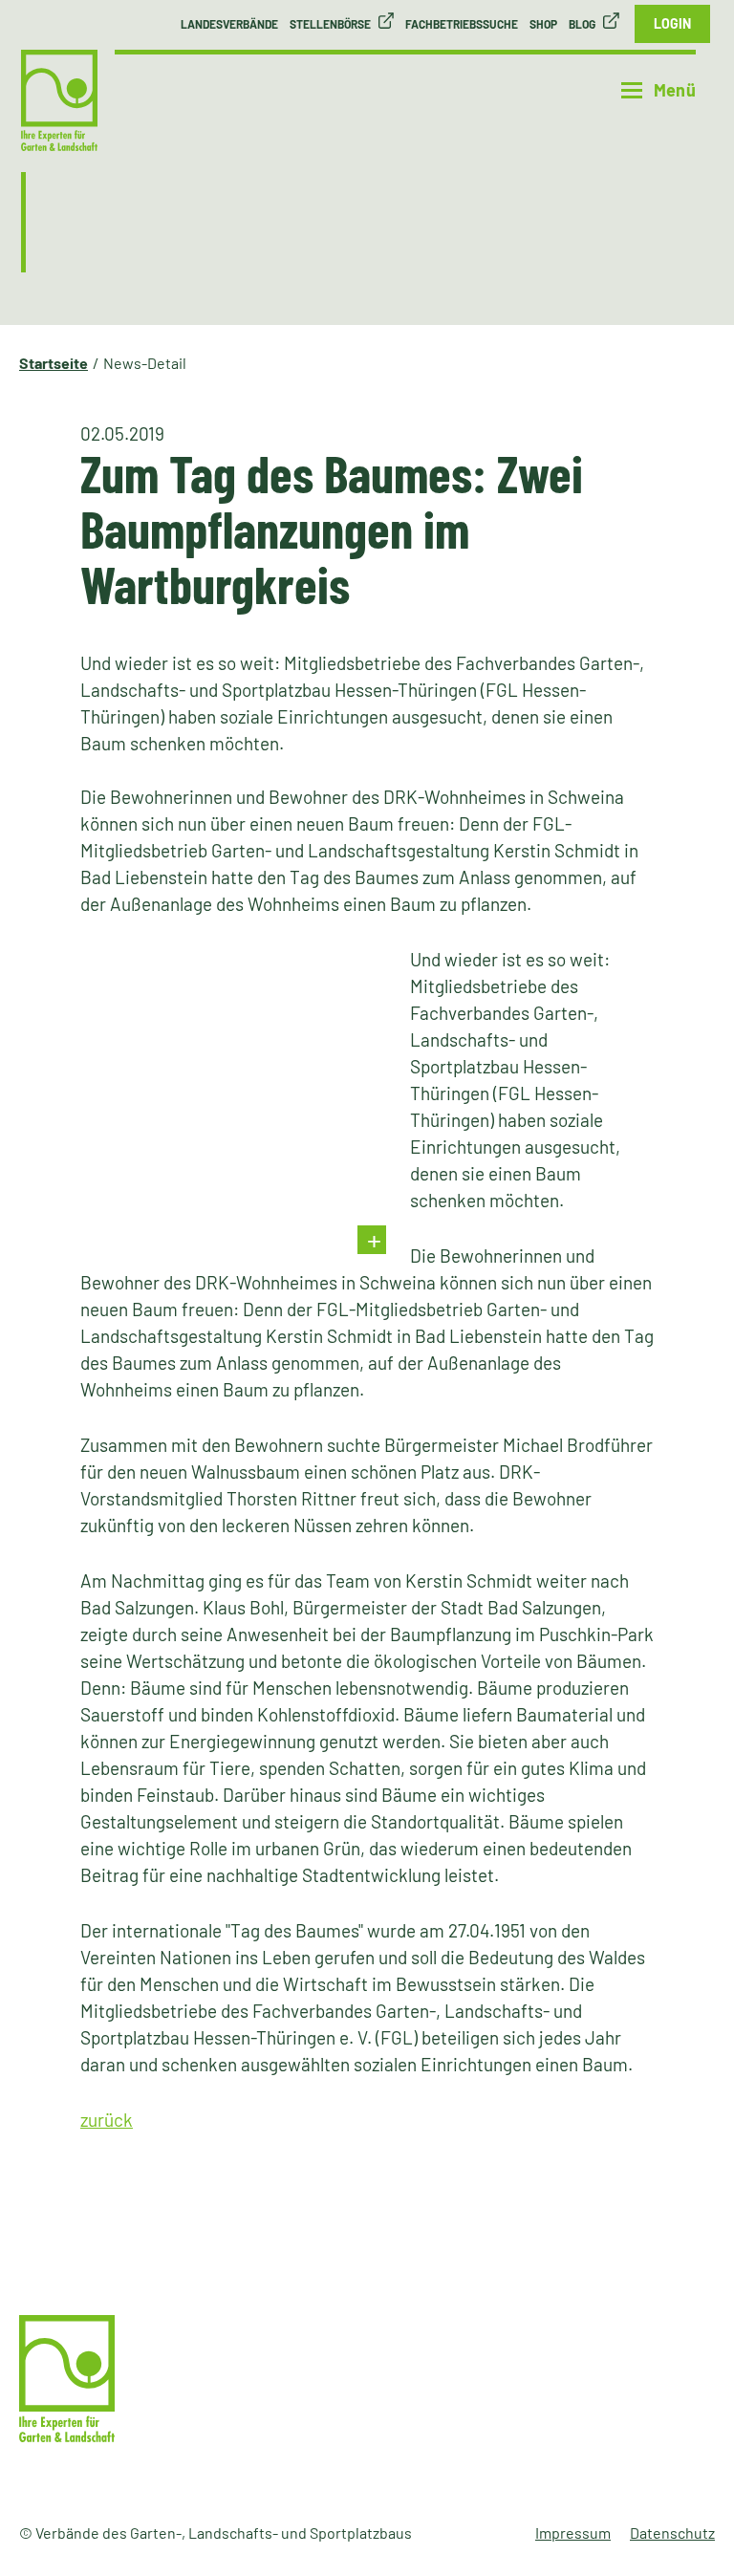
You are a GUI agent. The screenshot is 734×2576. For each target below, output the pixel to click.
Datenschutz (672, 2533)
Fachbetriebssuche (462, 24)
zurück (107, 2120)
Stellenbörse (330, 24)
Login (672, 23)
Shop (543, 24)
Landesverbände (229, 24)
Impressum (573, 2533)
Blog (582, 24)
